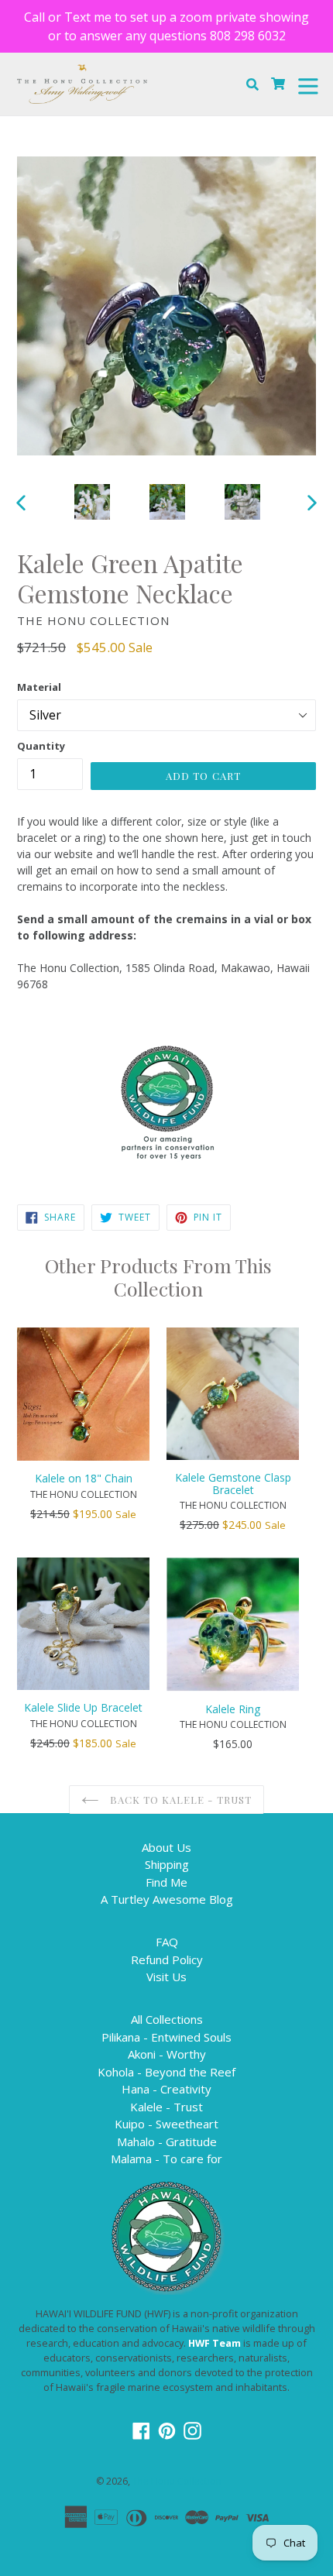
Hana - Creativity (166, 2089)
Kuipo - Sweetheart (166, 2124)
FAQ (167, 1942)
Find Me (166, 1882)
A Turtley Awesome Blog (167, 1899)
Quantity (41, 746)
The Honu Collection (177, 2481)
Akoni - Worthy (167, 2054)
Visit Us (166, 1977)
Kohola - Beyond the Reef (166, 2072)
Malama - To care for (166, 2159)
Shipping (167, 1864)
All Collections (167, 2019)
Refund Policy (167, 1959)
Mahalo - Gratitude (167, 2142)
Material (39, 687)
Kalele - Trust (166, 2107)
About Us (166, 1847)
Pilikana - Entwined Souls (166, 2037)
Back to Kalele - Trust (179, 1800)
